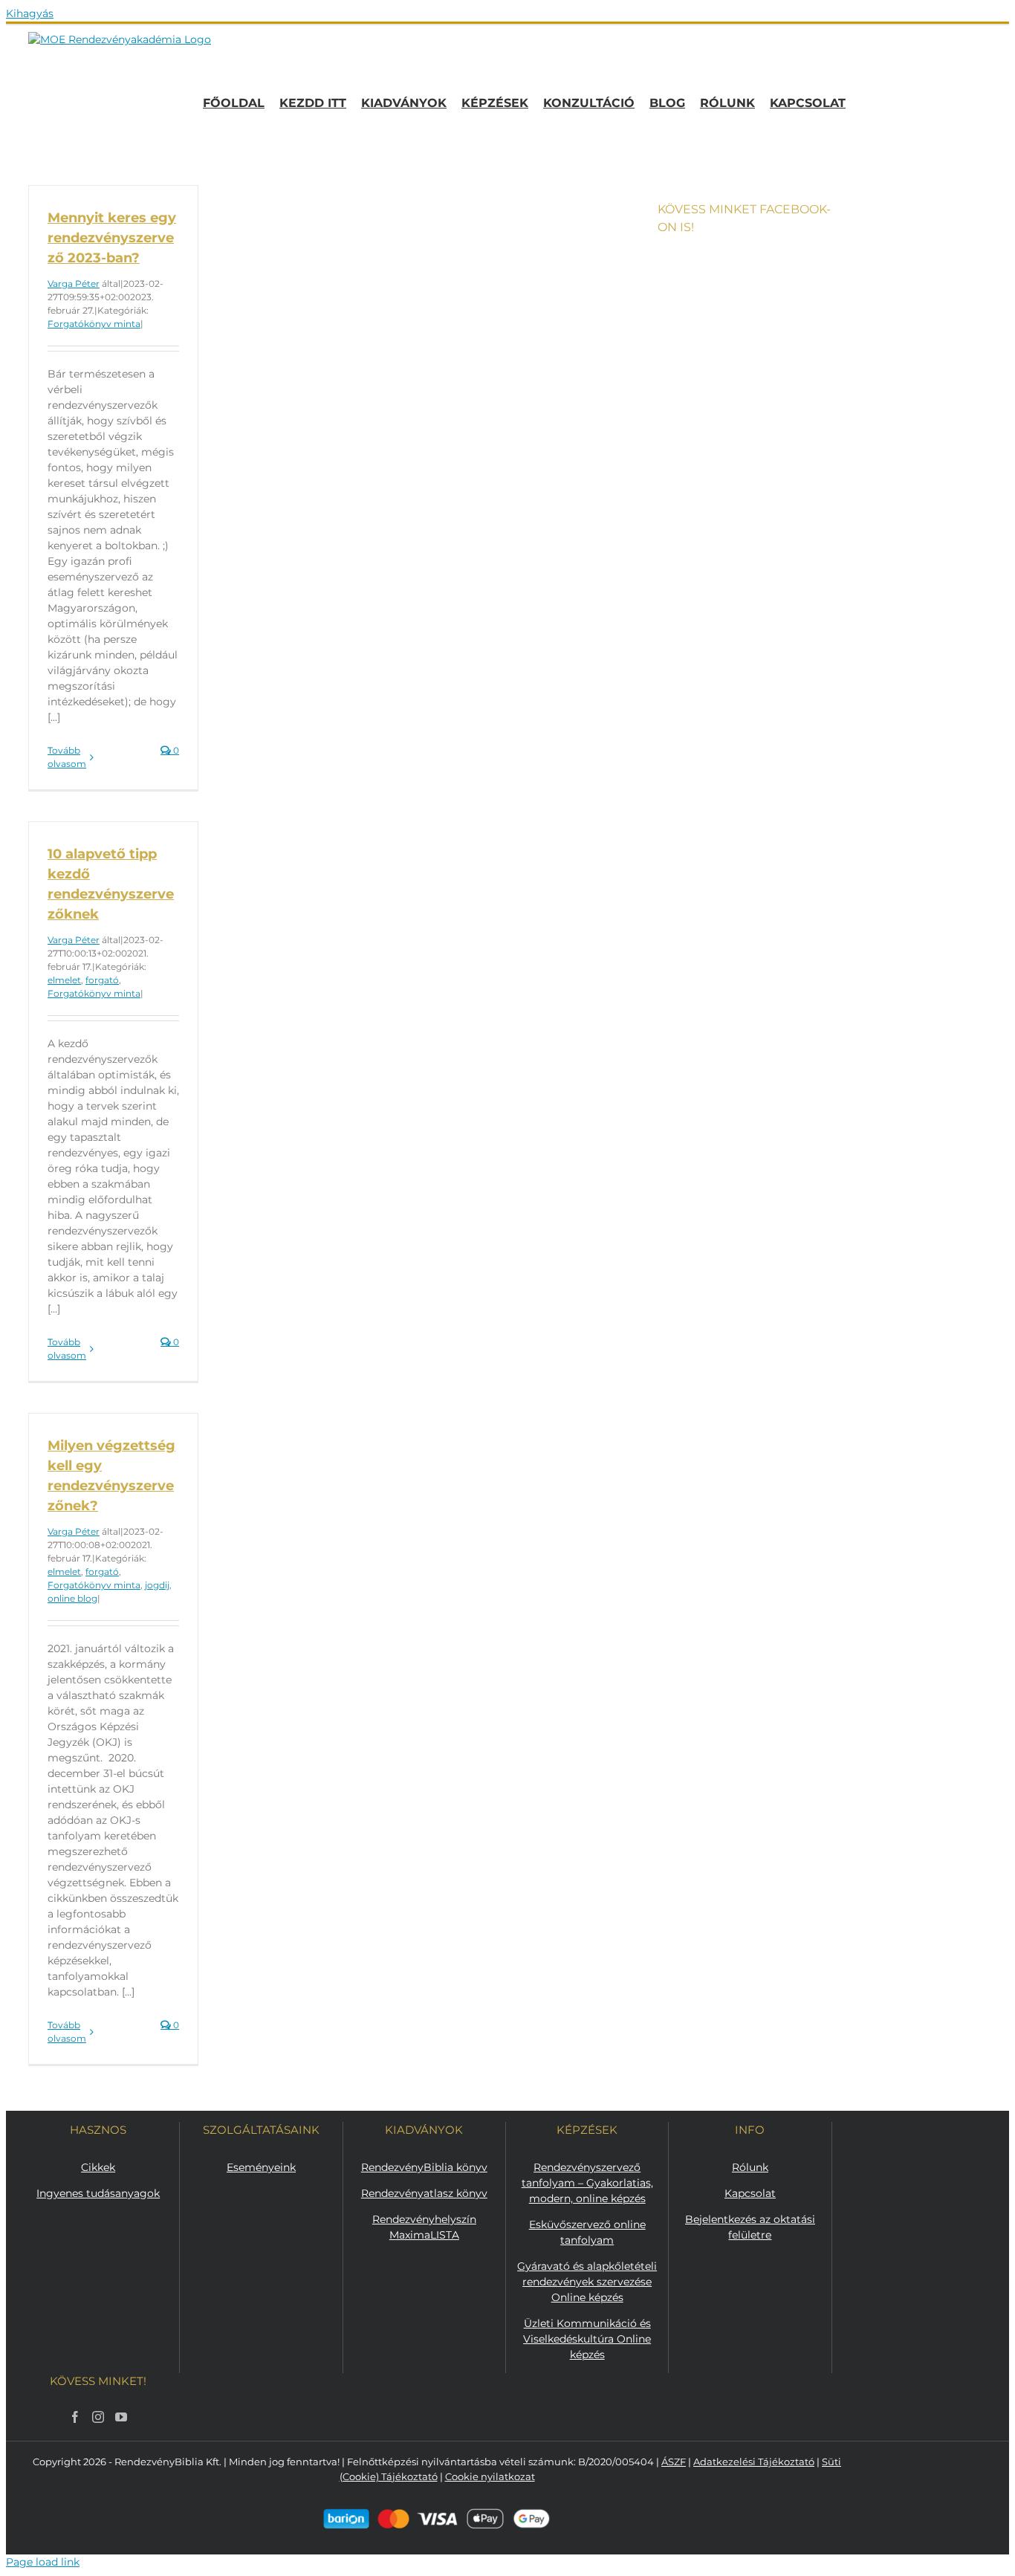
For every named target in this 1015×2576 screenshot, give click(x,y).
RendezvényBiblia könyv (424, 2167)
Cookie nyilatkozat (490, 2476)
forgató (102, 980)
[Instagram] (98, 2417)
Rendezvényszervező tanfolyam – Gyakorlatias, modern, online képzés (587, 2183)
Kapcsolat (750, 2193)
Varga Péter (74, 284)
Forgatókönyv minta (94, 324)
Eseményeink (261, 2167)
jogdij (157, 1585)
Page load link (43, 2562)
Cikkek (98, 2167)
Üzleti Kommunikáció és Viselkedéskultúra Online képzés (587, 2339)
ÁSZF (674, 2462)
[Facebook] (75, 2417)
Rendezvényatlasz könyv (424, 2193)
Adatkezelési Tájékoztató (754, 2462)
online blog (72, 1598)
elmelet (64, 980)
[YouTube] (121, 2417)
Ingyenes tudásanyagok (98, 2193)
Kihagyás (30, 13)
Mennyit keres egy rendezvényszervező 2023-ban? (112, 238)
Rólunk (750, 2167)
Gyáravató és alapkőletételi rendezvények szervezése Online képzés (587, 2282)
